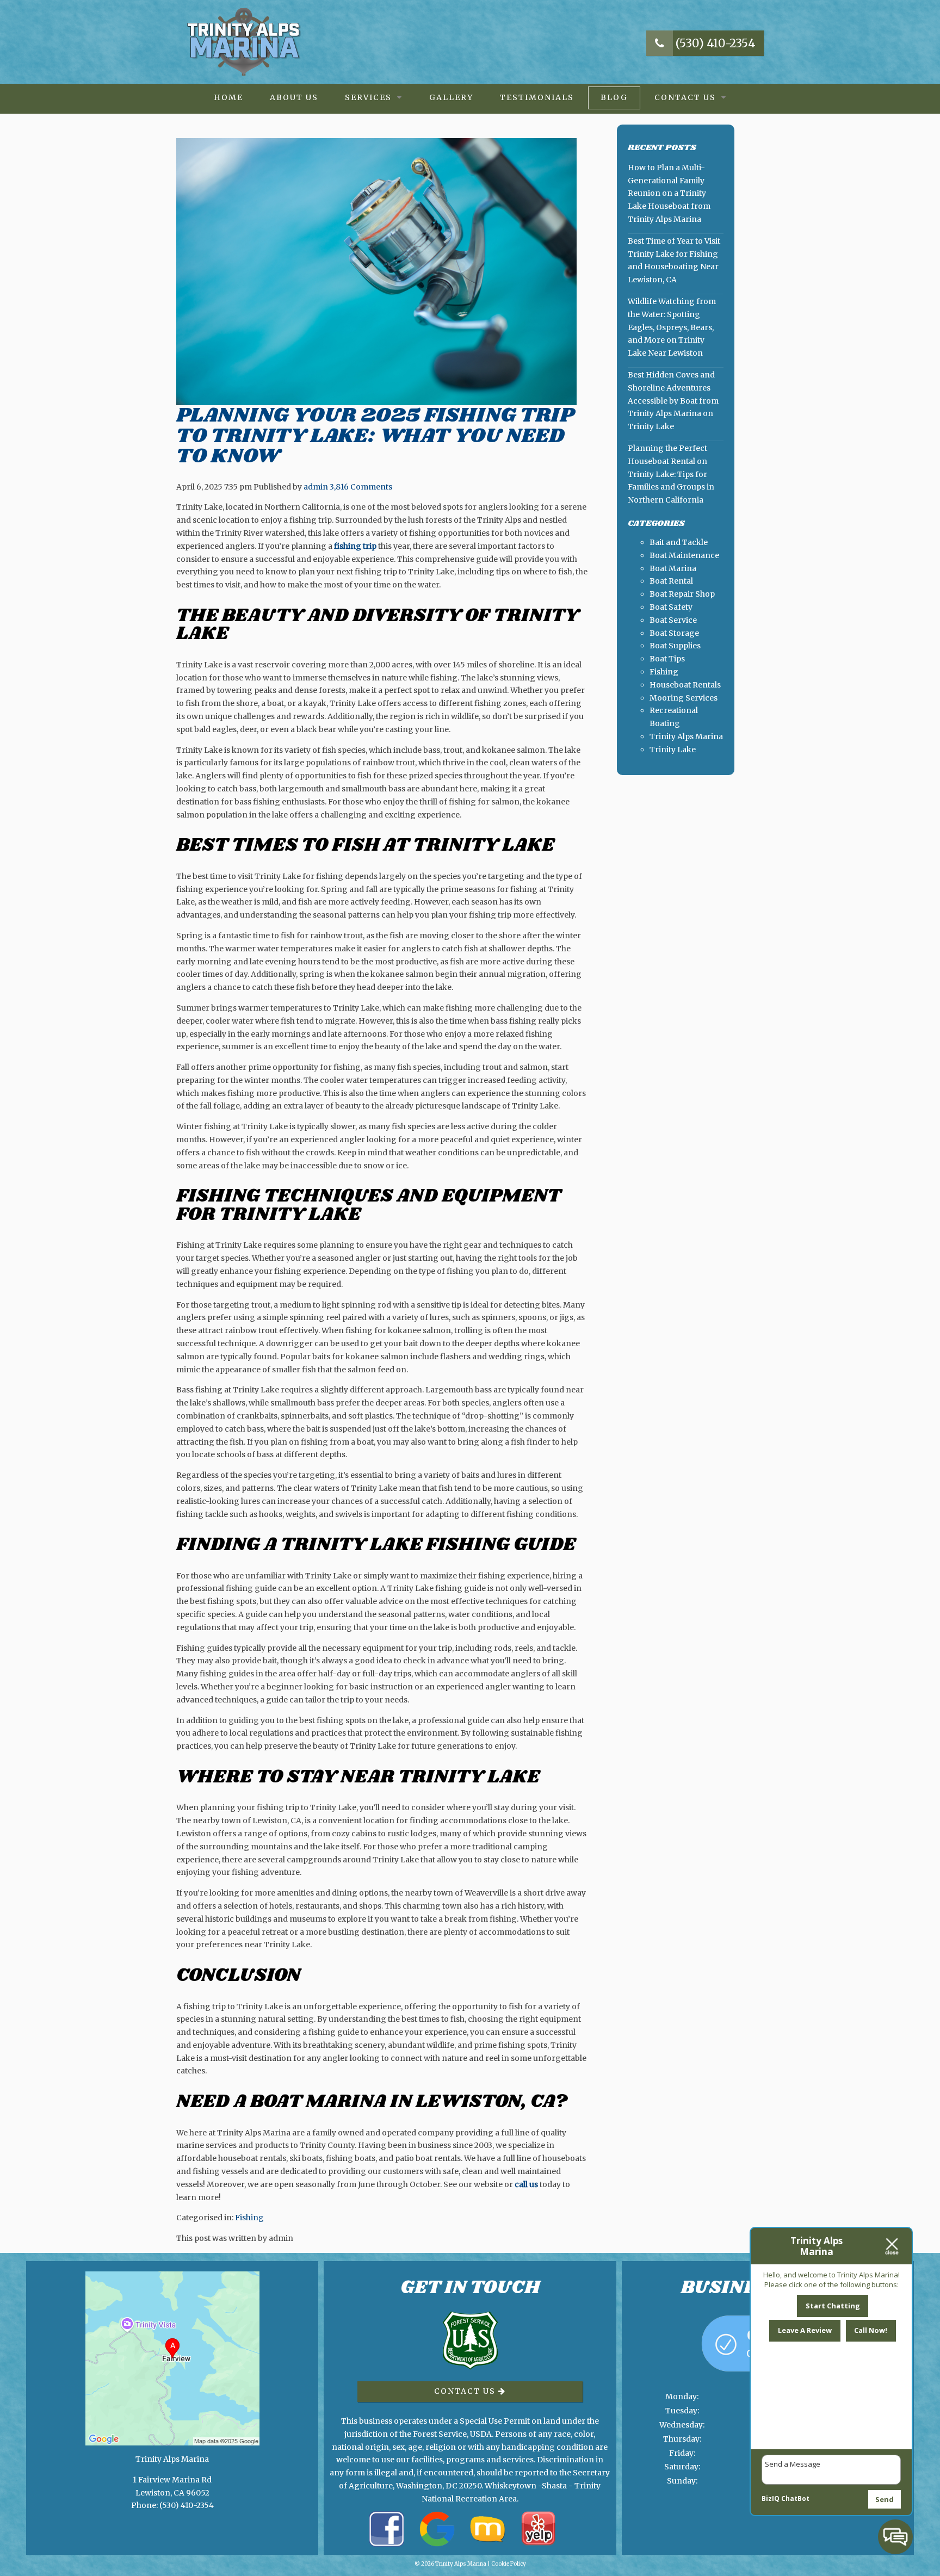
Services (368, 97)
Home (228, 97)
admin (316, 487)
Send (885, 2499)
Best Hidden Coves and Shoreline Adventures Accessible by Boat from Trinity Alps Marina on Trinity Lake (673, 401)
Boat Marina (673, 568)
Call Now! (871, 2330)
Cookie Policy (509, 2564)
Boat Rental (671, 581)
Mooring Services (684, 698)
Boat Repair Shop (682, 594)
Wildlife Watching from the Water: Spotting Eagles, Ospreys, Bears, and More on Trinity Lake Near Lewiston (672, 327)
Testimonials (537, 97)
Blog (614, 97)
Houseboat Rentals (685, 685)
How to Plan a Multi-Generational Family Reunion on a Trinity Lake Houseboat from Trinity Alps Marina (669, 193)
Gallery (451, 97)
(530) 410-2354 (714, 43)
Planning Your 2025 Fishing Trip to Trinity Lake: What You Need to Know (375, 436)
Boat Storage (674, 633)
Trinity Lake (673, 750)
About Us (294, 97)
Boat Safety (671, 607)
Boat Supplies (675, 646)
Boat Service (673, 620)
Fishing (249, 2218)
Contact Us (685, 97)
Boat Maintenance (684, 555)
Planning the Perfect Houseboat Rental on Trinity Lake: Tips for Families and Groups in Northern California (671, 474)
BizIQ (771, 2498)
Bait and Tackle (679, 542)
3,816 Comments (361, 487)
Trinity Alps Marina (686, 736)
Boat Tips (667, 659)
